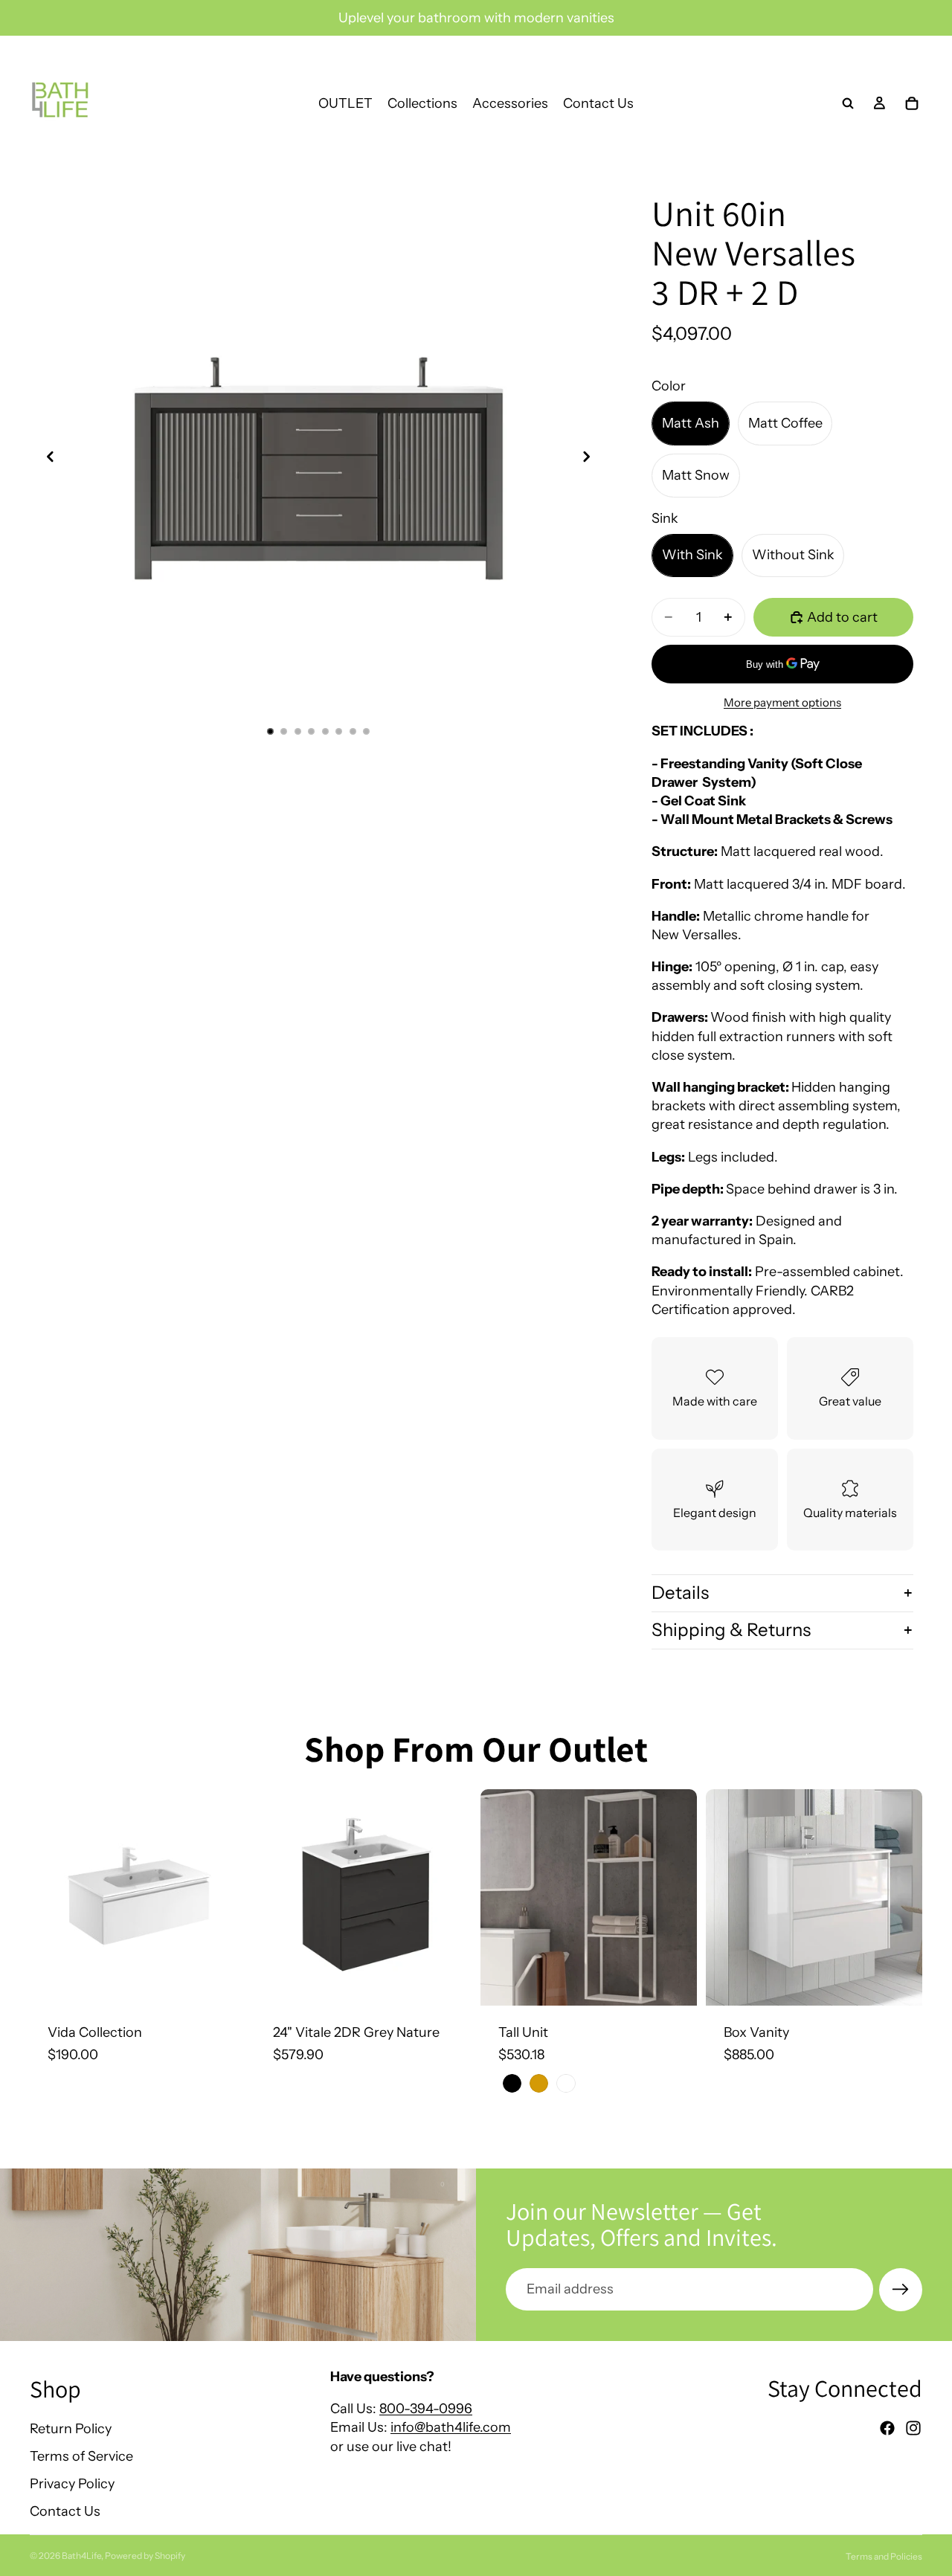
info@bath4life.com (451, 2427)
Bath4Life (81, 2556)
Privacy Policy (72, 2484)
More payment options (782, 702)
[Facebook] (887, 2428)
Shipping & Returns (731, 1630)
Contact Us (65, 2511)
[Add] (448, 1983)
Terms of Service (81, 2456)
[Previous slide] (46, 459)
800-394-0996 (426, 2409)
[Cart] (912, 103)
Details (680, 1593)
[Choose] (223, 1983)
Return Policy (71, 2428)
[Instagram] (913, 2428)
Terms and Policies (884, 2556)
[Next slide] (591, 459)
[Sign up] (901, 2290)
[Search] (848, 103)
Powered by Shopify (145, 2556)
